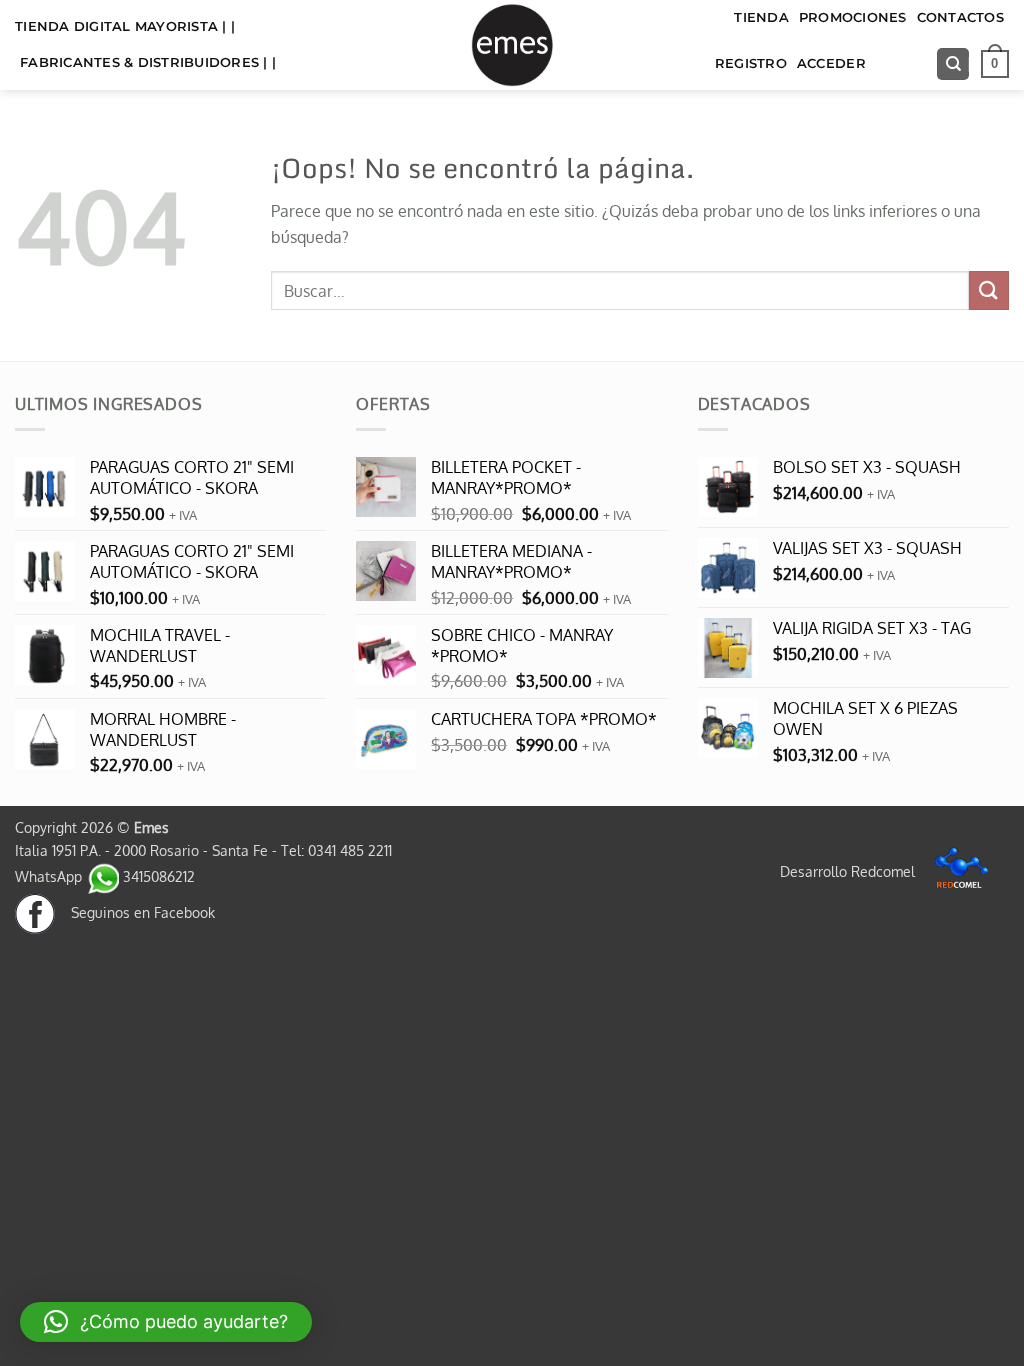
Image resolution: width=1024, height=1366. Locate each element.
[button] (995, 64)
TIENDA (761, 17)
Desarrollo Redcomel (849, 871)
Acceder (831, 63)
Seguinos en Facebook (135, 912)
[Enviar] (989, 290)
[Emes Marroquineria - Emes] (512, 45)
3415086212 (157, 876)
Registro (751, 63)
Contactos (960, 17)
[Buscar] (953, 64)
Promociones (853, 17)
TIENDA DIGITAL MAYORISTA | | (125, 26)
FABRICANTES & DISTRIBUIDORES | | (148, 62)
